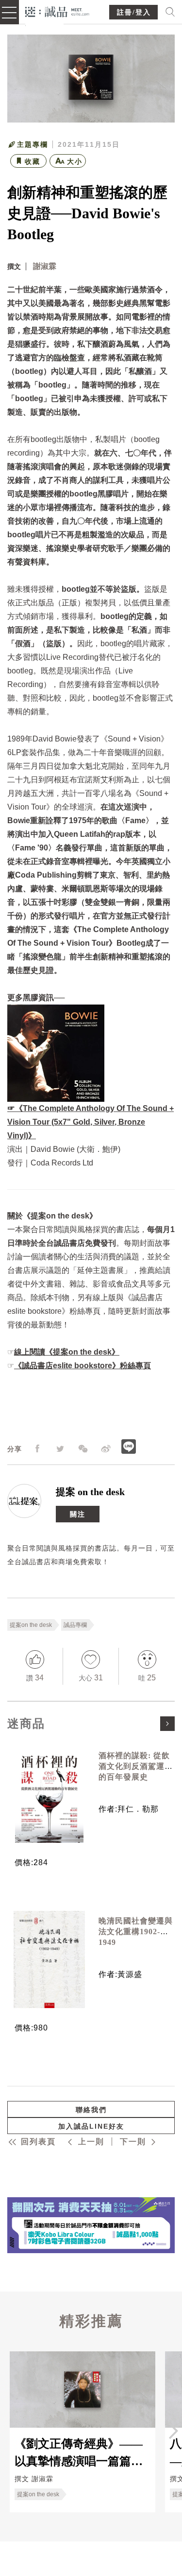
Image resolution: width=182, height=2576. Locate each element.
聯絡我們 (91, 2110)
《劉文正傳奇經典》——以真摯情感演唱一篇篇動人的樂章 (79, 2452)
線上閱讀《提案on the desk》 (67, 1352)
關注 (78, 1514)
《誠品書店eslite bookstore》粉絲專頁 (83, 1366)
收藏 (33, 161)
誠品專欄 (75, 1625)
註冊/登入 (134, 12)
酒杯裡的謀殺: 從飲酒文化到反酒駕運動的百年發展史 (136, 1766)
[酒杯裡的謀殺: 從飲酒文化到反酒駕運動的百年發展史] (49, 1794)
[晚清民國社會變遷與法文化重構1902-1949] (49, 1959)
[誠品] (58, 11)
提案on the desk (31, 1625)
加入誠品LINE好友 (91, 2126)
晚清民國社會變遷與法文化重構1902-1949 (136, 1932)
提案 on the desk (90, 1492)
